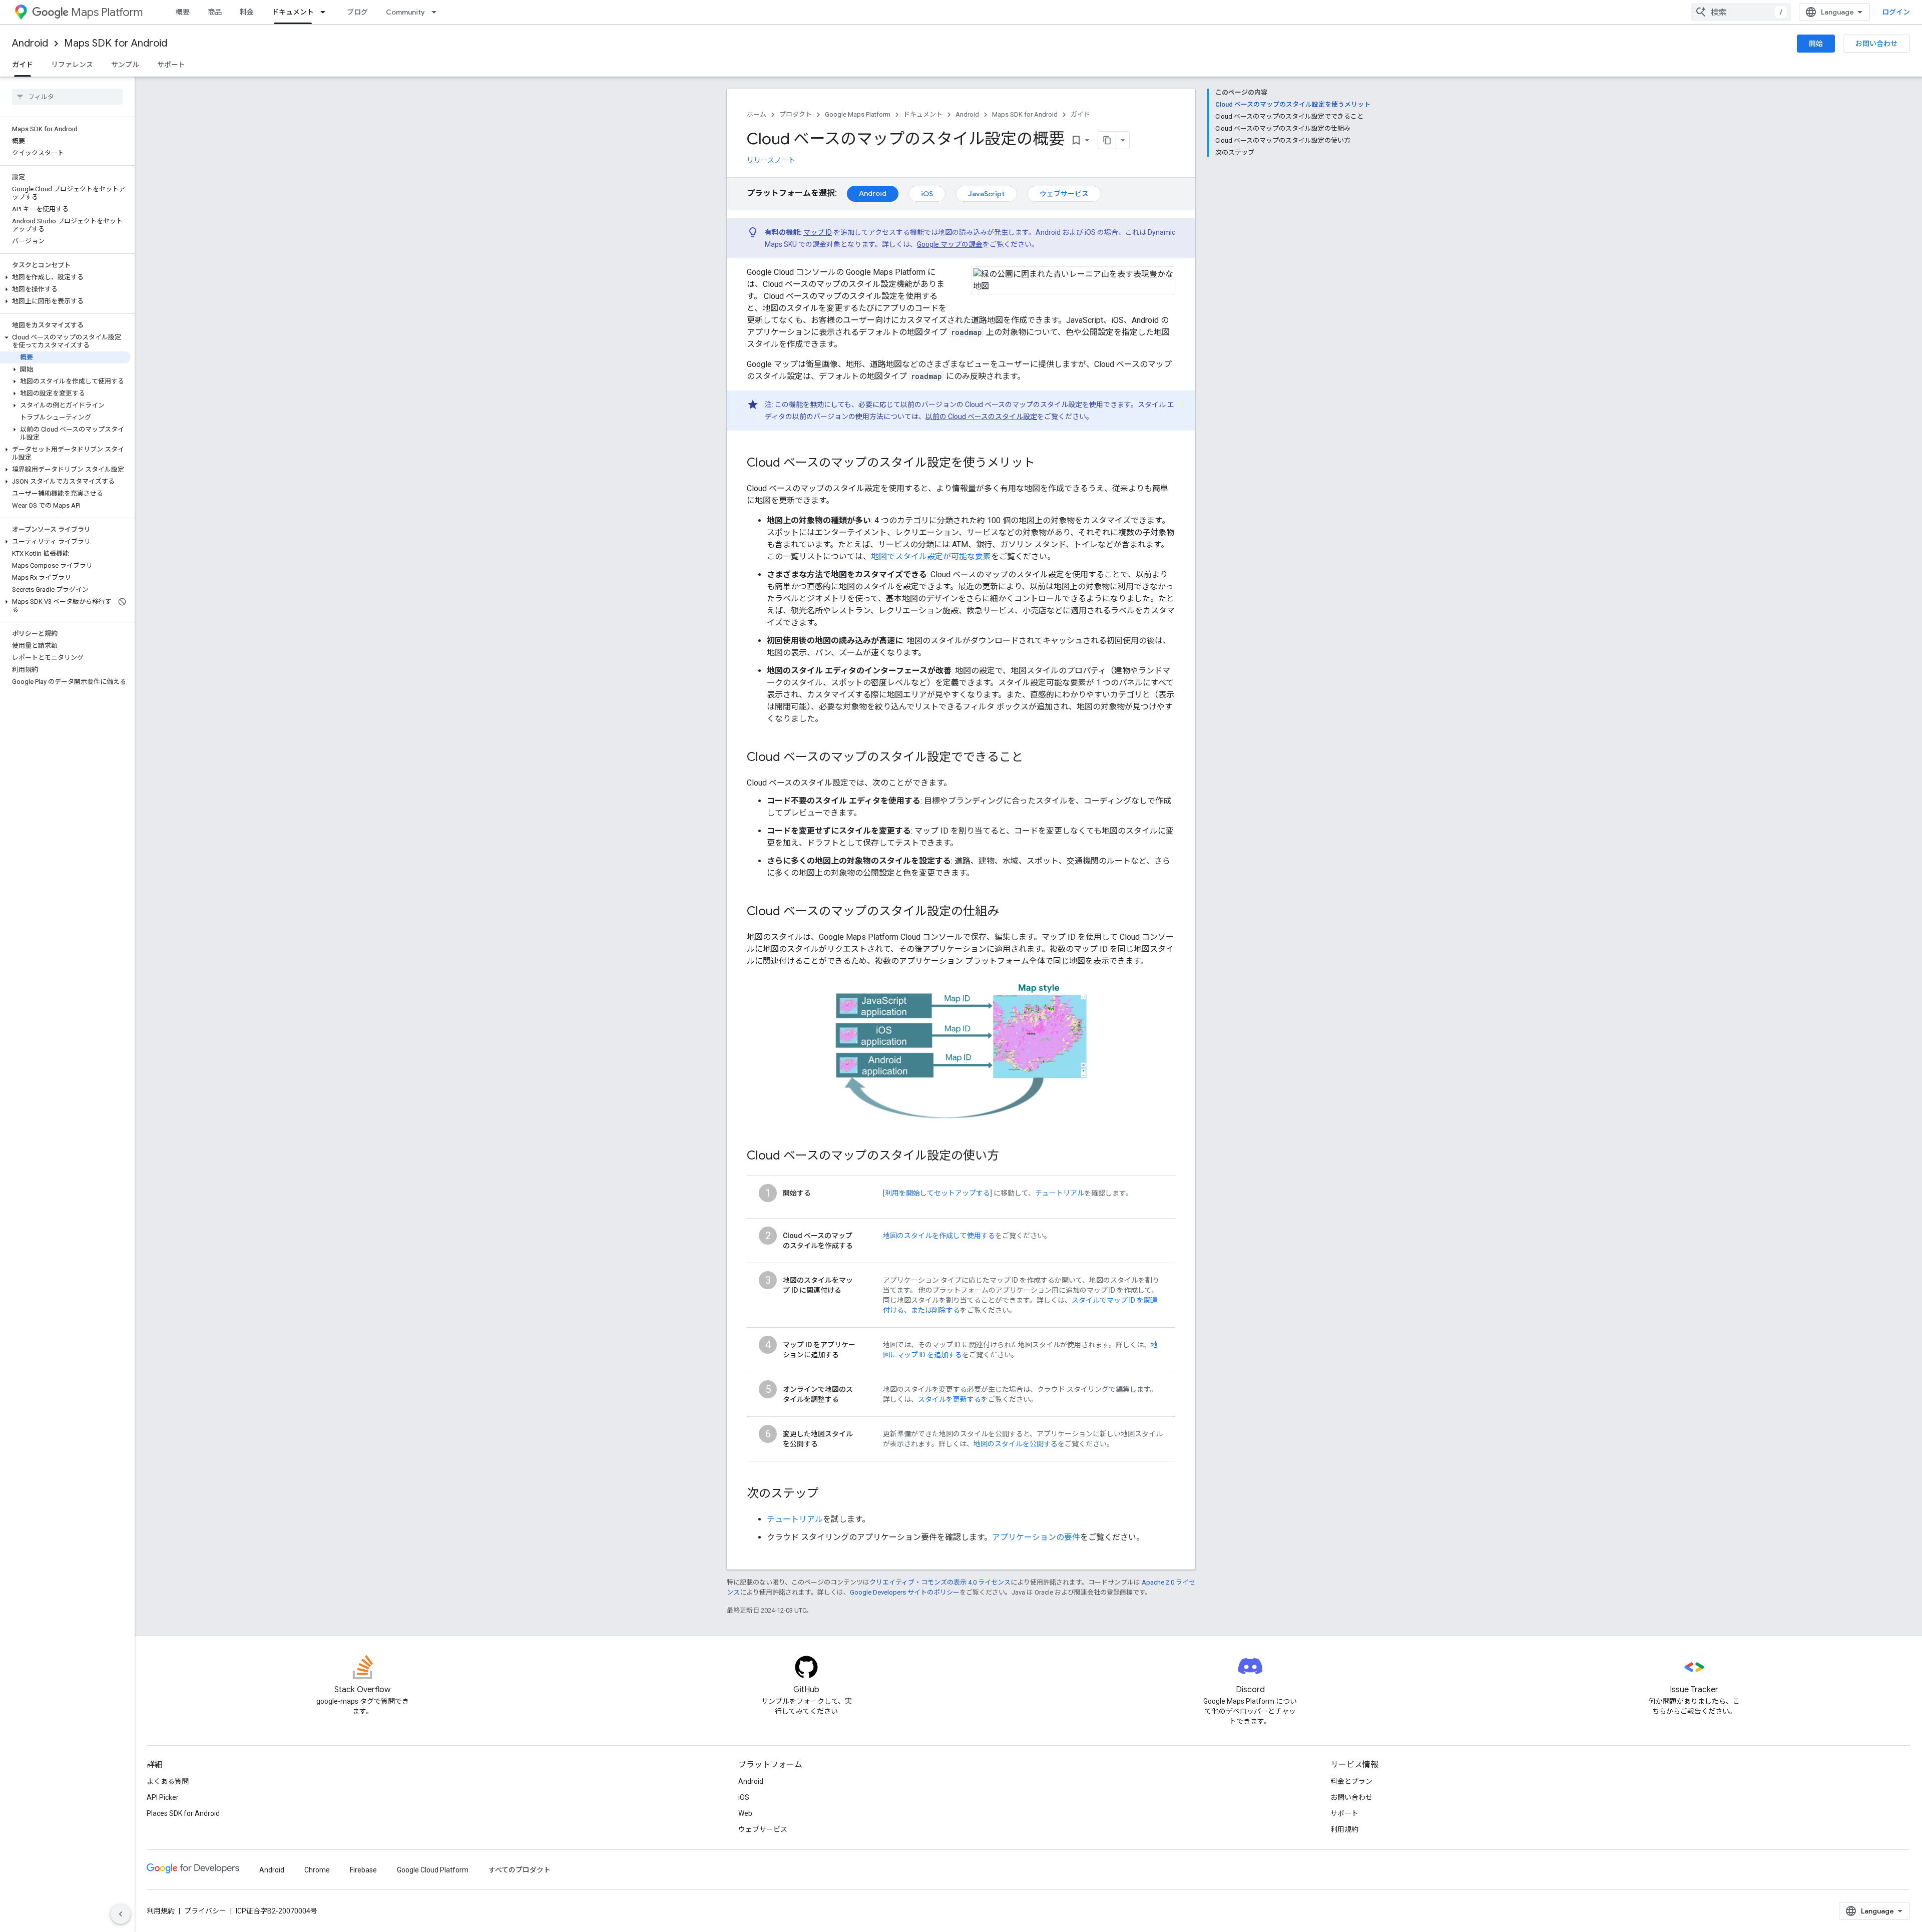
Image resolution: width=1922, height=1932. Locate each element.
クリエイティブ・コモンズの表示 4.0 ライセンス (940, 1582)
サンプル (125, 65)
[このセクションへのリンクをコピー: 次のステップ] (829, 1494)
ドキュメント (293, 12)
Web (745, 1813)
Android (30, 43)
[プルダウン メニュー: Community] (437, 12)
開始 (1816, 44)
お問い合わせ (1876, 44)
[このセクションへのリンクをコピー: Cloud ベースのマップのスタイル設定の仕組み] (1009, 912)
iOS (927, 194)
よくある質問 (168, 1781)
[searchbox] (67, 97)
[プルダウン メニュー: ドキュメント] (326, 12)
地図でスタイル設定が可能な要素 (931, 556)
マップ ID (818, 232)
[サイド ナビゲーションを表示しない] (121, 1914)
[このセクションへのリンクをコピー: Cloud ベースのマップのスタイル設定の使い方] (1009, 1156)
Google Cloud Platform (433, 1870)
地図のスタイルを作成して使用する (939, 1236)
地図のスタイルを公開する (1016, 1444)
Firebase (363, 1870)
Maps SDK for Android (116, 43)
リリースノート (771, 160)
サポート (171, 65)
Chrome (317, 1870)
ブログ (357, 12)
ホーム (757, 114)
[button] (65, 277)
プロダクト (796, 114)
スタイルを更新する (949, 1399)
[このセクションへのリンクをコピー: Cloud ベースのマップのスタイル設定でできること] (1033, 758)
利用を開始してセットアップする (937, 1193)
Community (405, 12)
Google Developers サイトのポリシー (905, 1592)
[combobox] (1741, 12)
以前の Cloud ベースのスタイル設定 (981, 417)
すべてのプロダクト (520, 1870)
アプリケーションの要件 (1036, 1537)
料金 (247, 12)
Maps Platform (107, 12)
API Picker (163, 1797)
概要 (183, 12)
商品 (215, 12)
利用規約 (1344, 1829)
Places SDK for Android (183, 1813)
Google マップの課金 (950, 244)
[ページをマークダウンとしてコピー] (1107, 140)
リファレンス (72, 65)
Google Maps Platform (858, 114)
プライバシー (205, 1911)
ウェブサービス (1064, 194)
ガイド (23, 65)
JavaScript (986, 194)
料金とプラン (1351, 1781)
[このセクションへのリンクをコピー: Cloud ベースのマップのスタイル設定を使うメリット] (1045, 464)
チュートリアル (1060, 1193)
